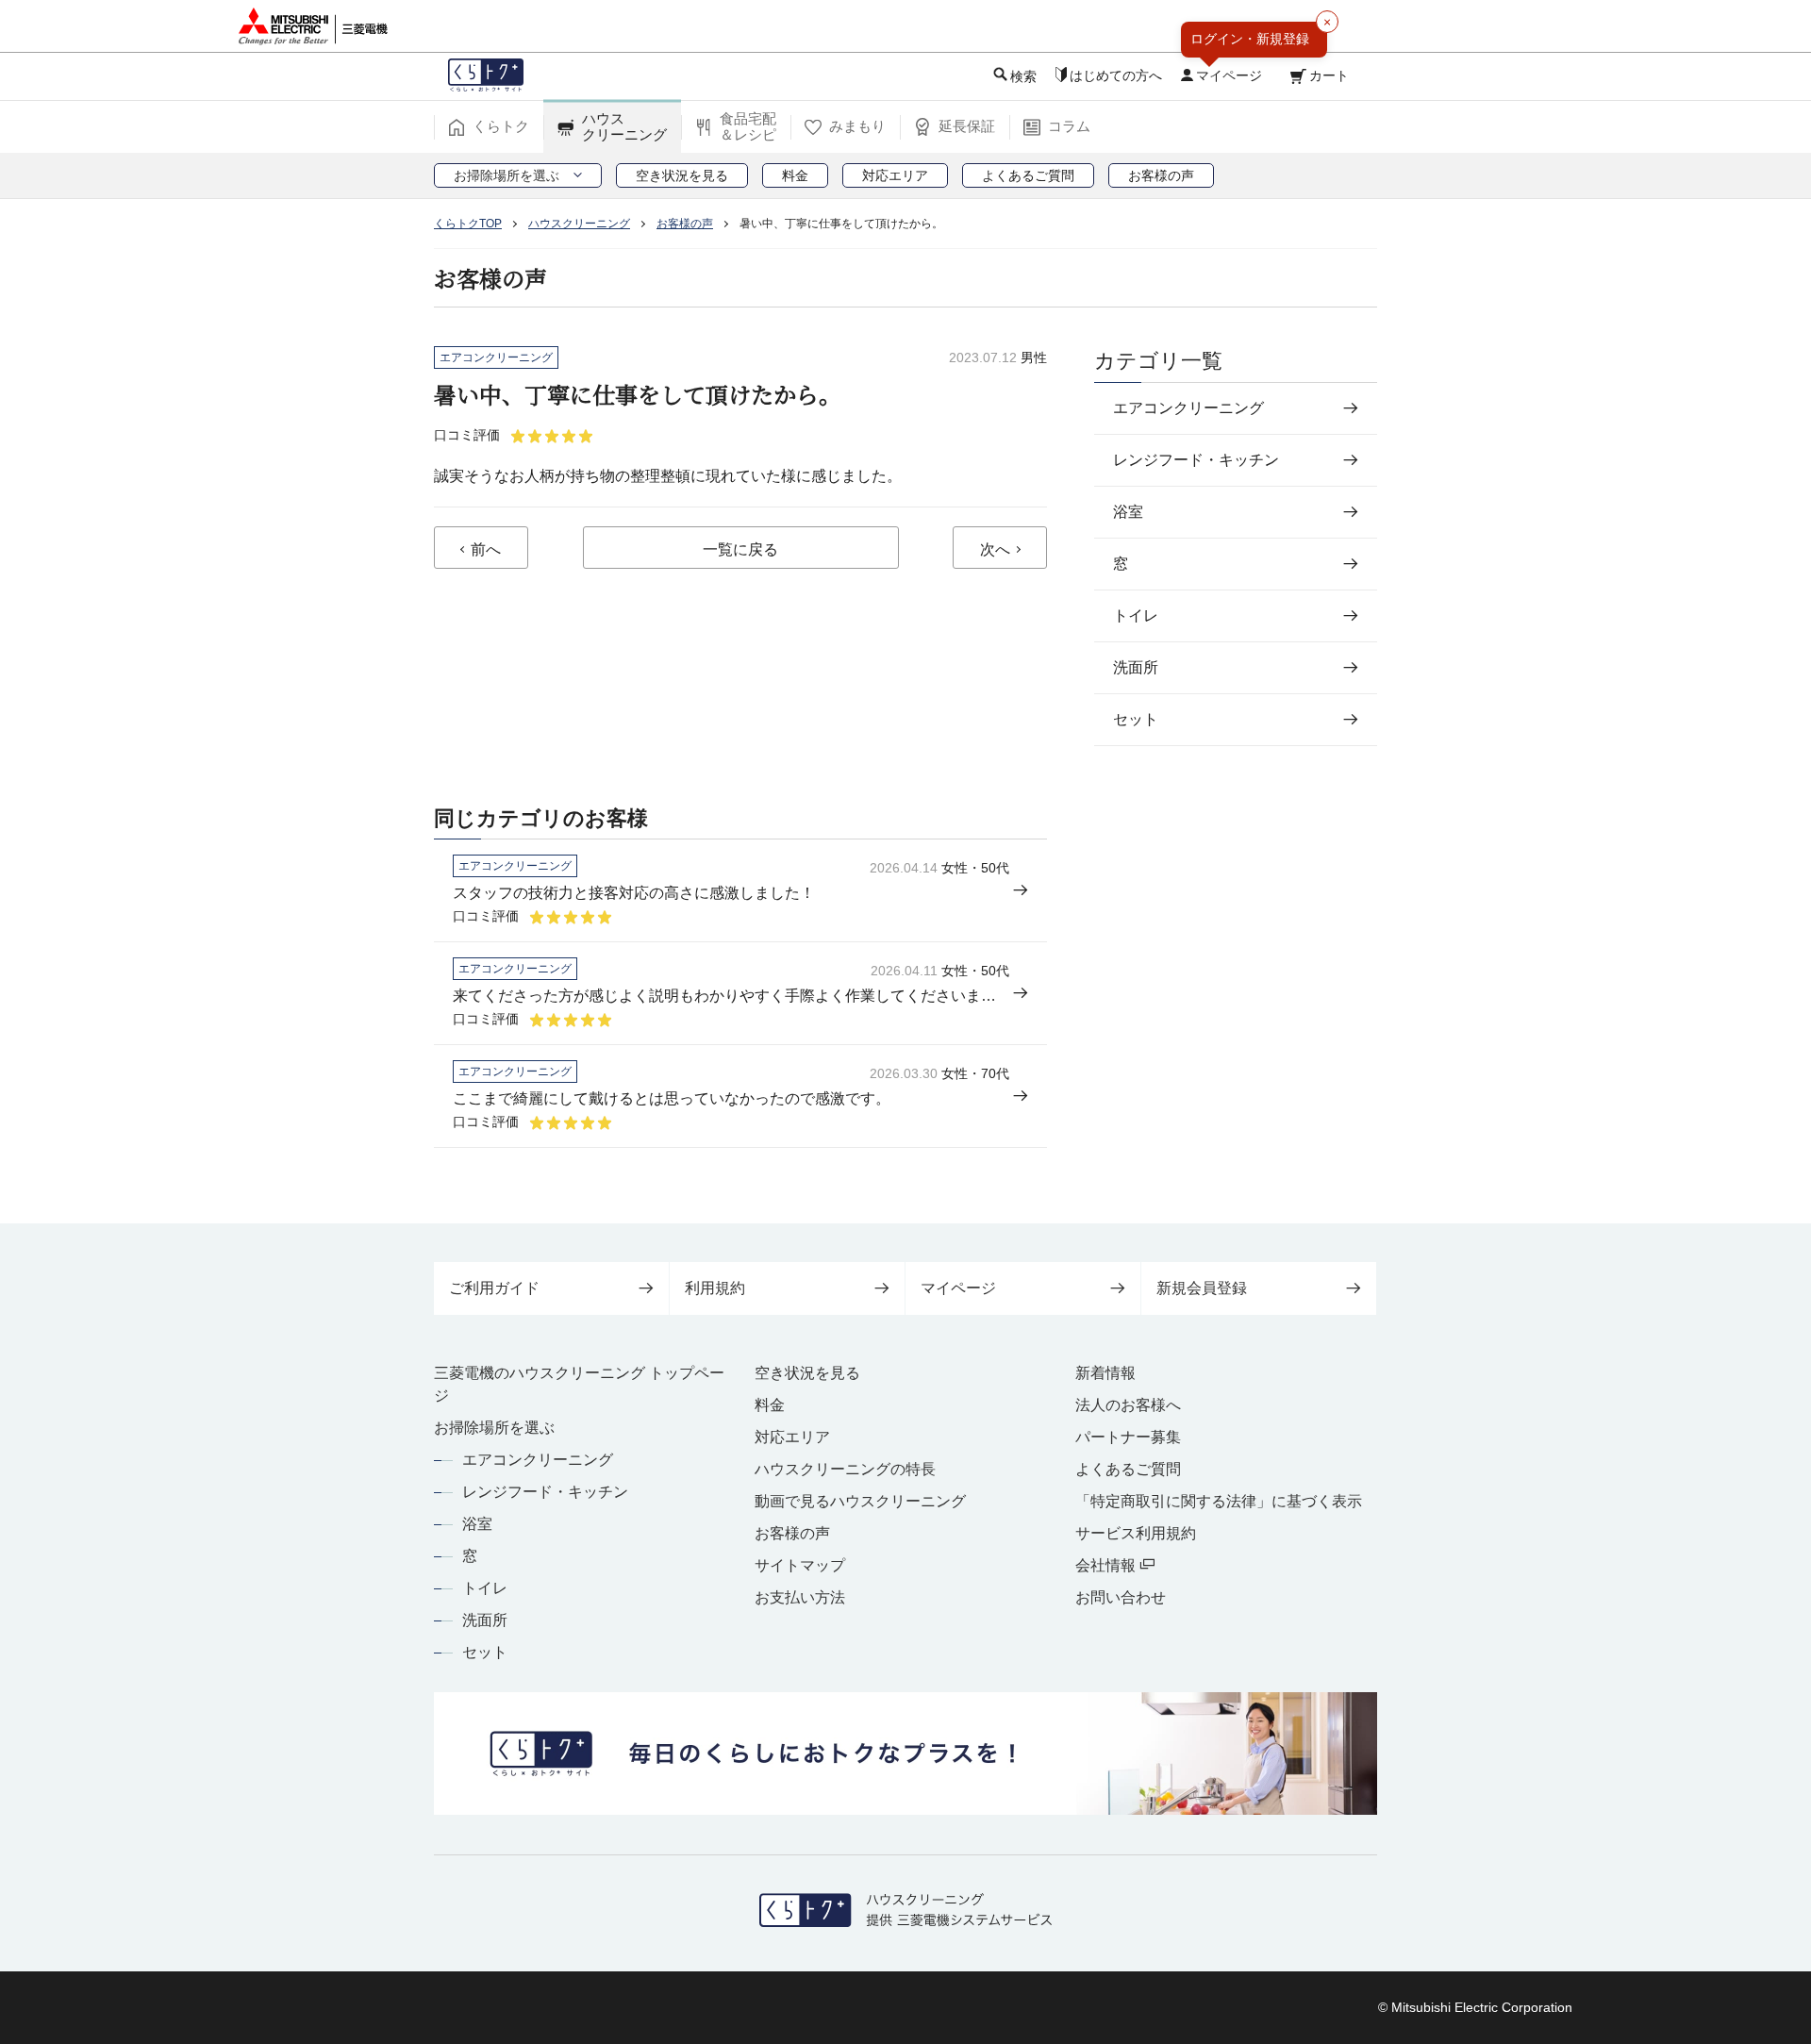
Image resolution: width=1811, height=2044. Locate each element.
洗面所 (485, 1620)
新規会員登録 (1202, 1288)
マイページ (958, 1288)
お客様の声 (792, 1533)
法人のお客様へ (1128, 1405)
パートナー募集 (1128, 1437)
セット (485, 1652)
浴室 (477, 1524)
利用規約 (715, 1288)
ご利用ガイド (494, 1288)
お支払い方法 (800, 1597)
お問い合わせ (1121, 1597)
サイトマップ (800, 1565)
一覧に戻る (740, 549)
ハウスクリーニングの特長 (845, 1469)
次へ (995, 549)
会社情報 (1107, 1565)
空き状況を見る (807, 1373)
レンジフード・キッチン (545, 1492)
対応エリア (792, 1437)
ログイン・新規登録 (1250, 39)
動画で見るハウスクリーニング (860, 1501)
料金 (770, 1405)
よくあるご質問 (1128, 1469)
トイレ (485, 1588)
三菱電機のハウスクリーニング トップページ (579, 1384)
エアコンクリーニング (538, 1460)
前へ (486, 549)
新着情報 (1105, 1373)
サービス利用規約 (1136, 1533)
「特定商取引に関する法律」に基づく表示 (1219, 1501)
